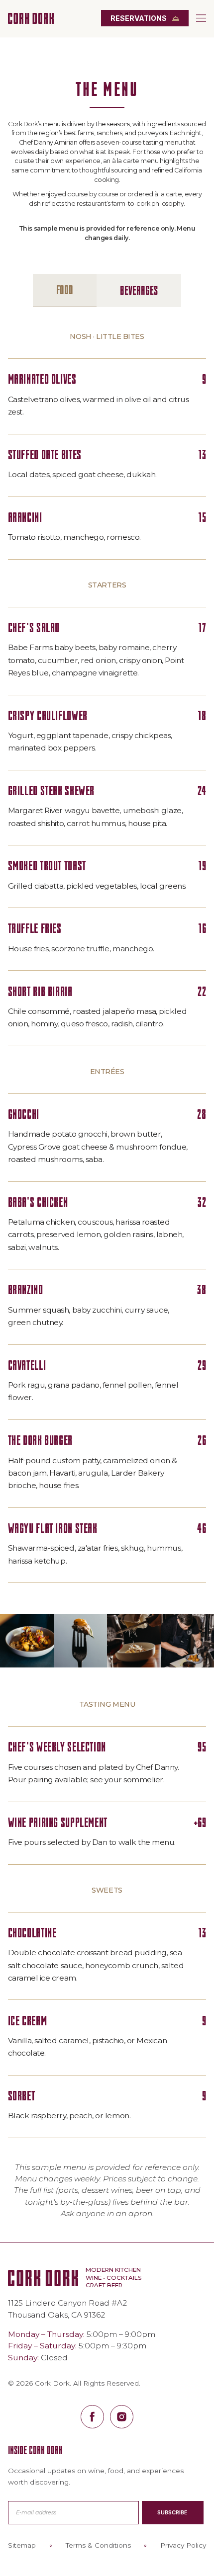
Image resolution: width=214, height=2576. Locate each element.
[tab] (65, 291)
